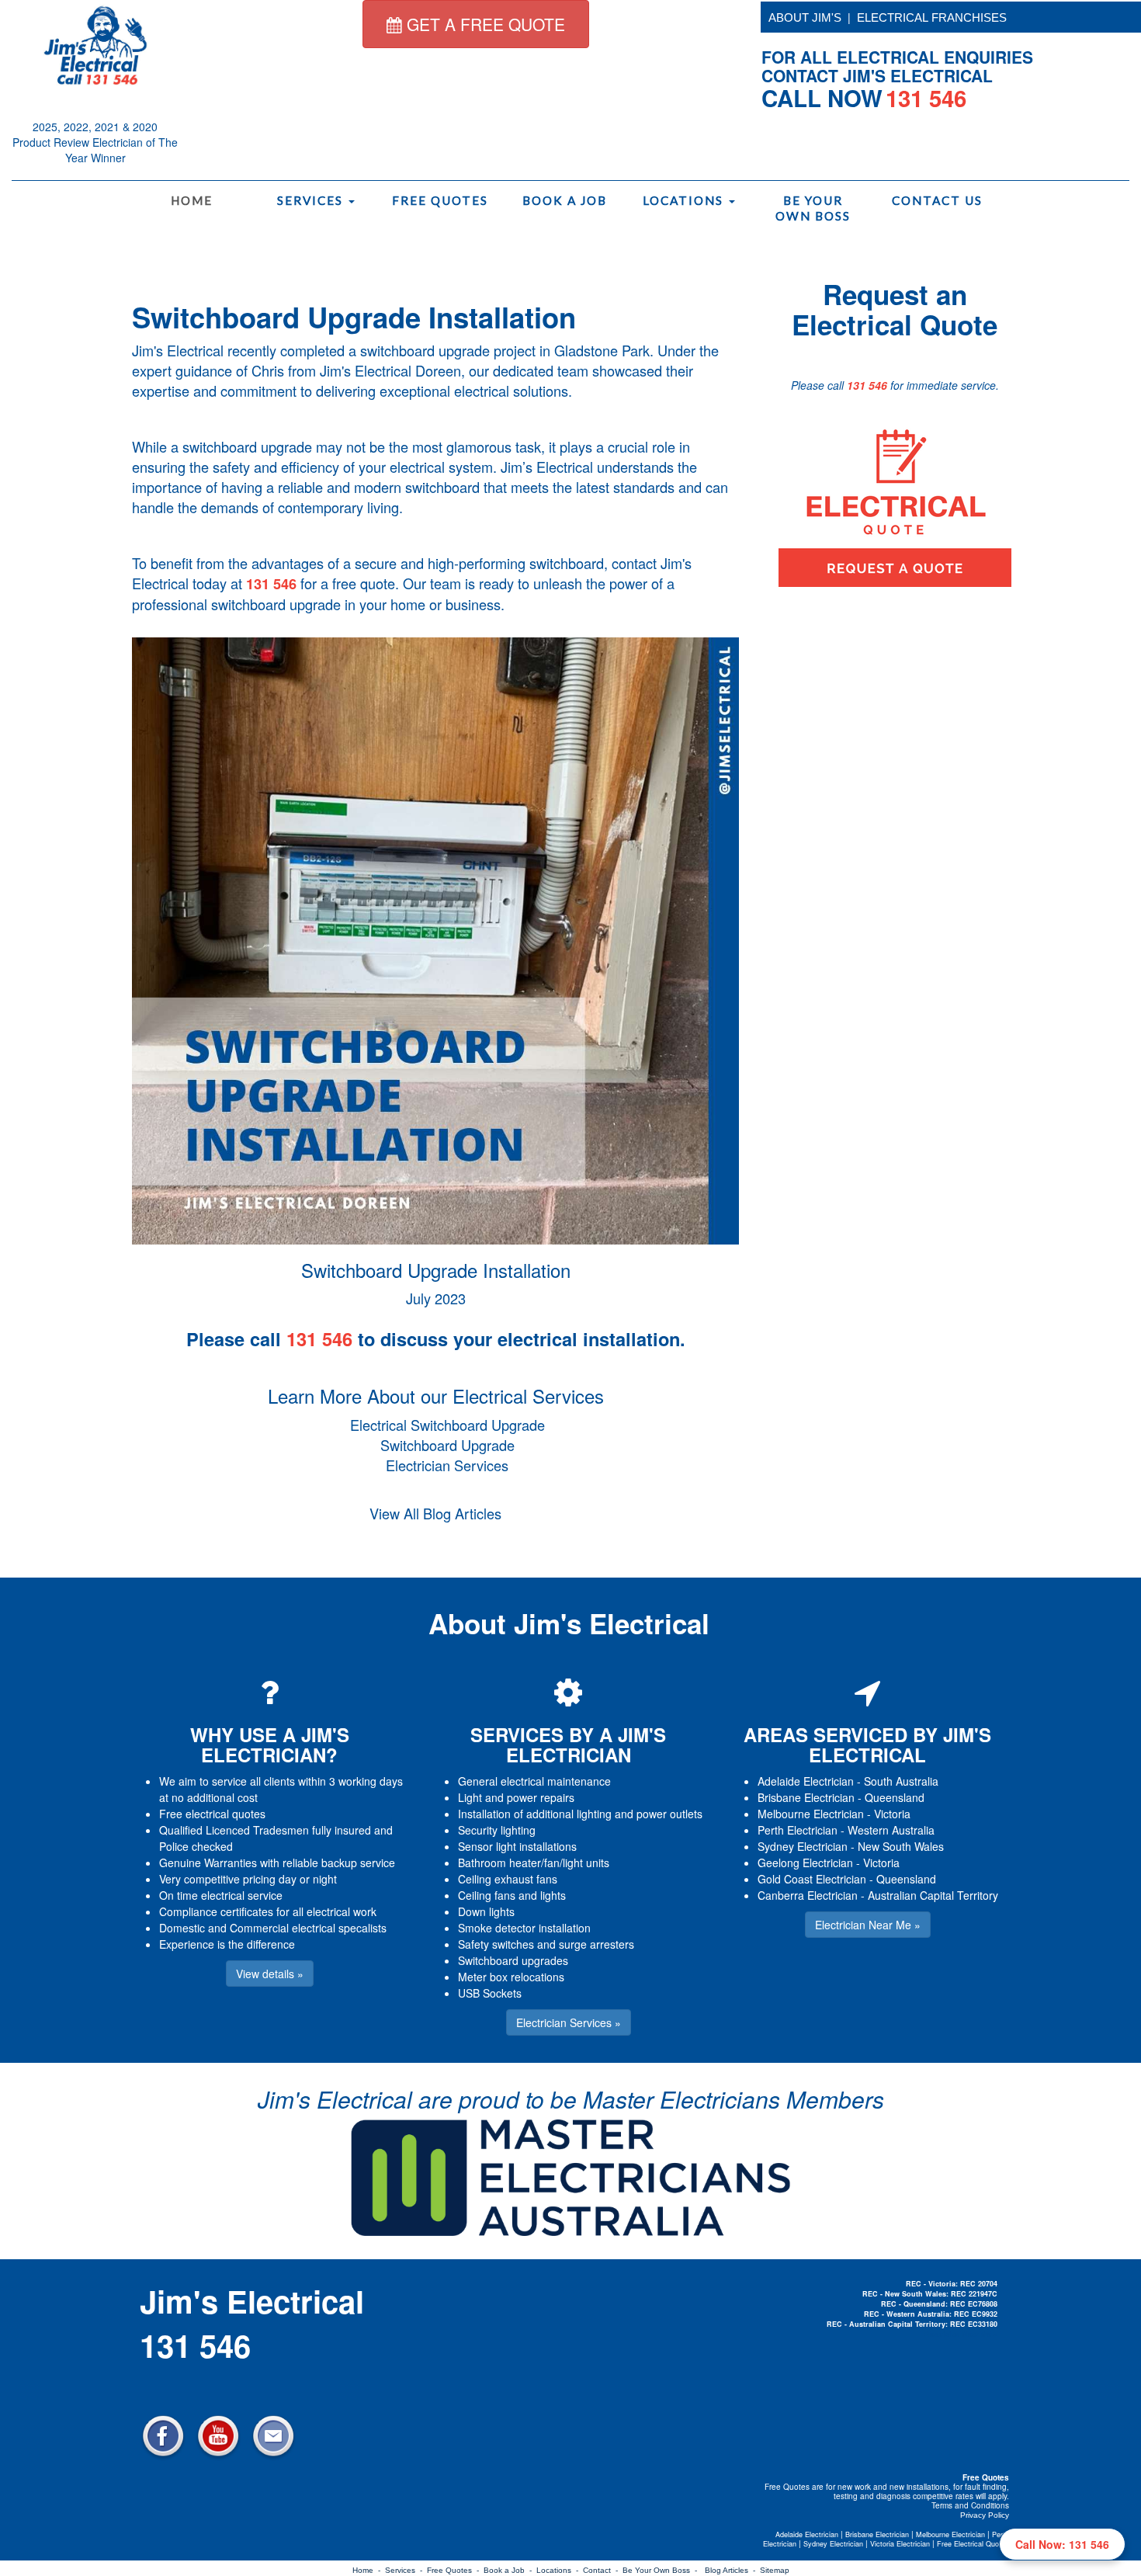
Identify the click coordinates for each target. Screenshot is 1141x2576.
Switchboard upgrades (513, 1960)
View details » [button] (270, 1974)
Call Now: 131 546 (1062, 2544)
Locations (685, 200)
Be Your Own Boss (813, 208)
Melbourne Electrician (811, 1814)
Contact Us (937, 200)
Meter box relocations (511, 1977)
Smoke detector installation (524, 1928)
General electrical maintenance (534, 1781)
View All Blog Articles (435, 1513)
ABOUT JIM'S (805, 17)
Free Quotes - (455, 2570)
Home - (369, 2570)
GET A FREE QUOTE (484, 24)
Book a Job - (510, 2570)
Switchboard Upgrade (447, 1445)
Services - (406, 2570)
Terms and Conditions (970, 2505)
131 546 (271, 584)
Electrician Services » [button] (569, 2022)
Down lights (486, 1911)
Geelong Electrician (805, 1863)
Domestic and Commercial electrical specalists (273, 1928)
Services (312, 200)
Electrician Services (447, 1465)
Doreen (438, 370)
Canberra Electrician (808, 1895)
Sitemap (775, 2570)
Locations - (560, 2570)
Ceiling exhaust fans (508, 1879)
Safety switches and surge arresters (546, 1944)
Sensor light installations (517, 1846)
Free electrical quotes (212, 1814)
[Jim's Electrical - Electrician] (95, 44)
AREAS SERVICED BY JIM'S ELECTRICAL (867, 1745)
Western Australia (891, 1830)
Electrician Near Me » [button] (868, 1925)
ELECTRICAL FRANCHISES (932, 17)
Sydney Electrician (803, 1846)
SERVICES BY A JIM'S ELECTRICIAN (568, 1745)
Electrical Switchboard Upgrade (447, 1425)
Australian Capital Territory (933, 1895)
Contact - (603, 2570)
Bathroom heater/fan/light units (534, 1863)
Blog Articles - (732, 2570)
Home (192, 200)
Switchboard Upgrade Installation (354, 317)
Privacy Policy (985, 2515)
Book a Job (565, 200)
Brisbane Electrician (806, 1797)
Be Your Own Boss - (662, 2570)
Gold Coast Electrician (812, 1879)
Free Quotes (440, 200)
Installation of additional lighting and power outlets (580, 1814)
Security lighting (497, 1830)
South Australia (901, 1781)
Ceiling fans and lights (512, 1895)
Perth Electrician (798, 1830)
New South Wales (901, 1846)
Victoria (892, 1814)
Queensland (895, 1797)
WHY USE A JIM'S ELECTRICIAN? (270, 1745)
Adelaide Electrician (806, 1781)
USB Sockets (490, 1993)
